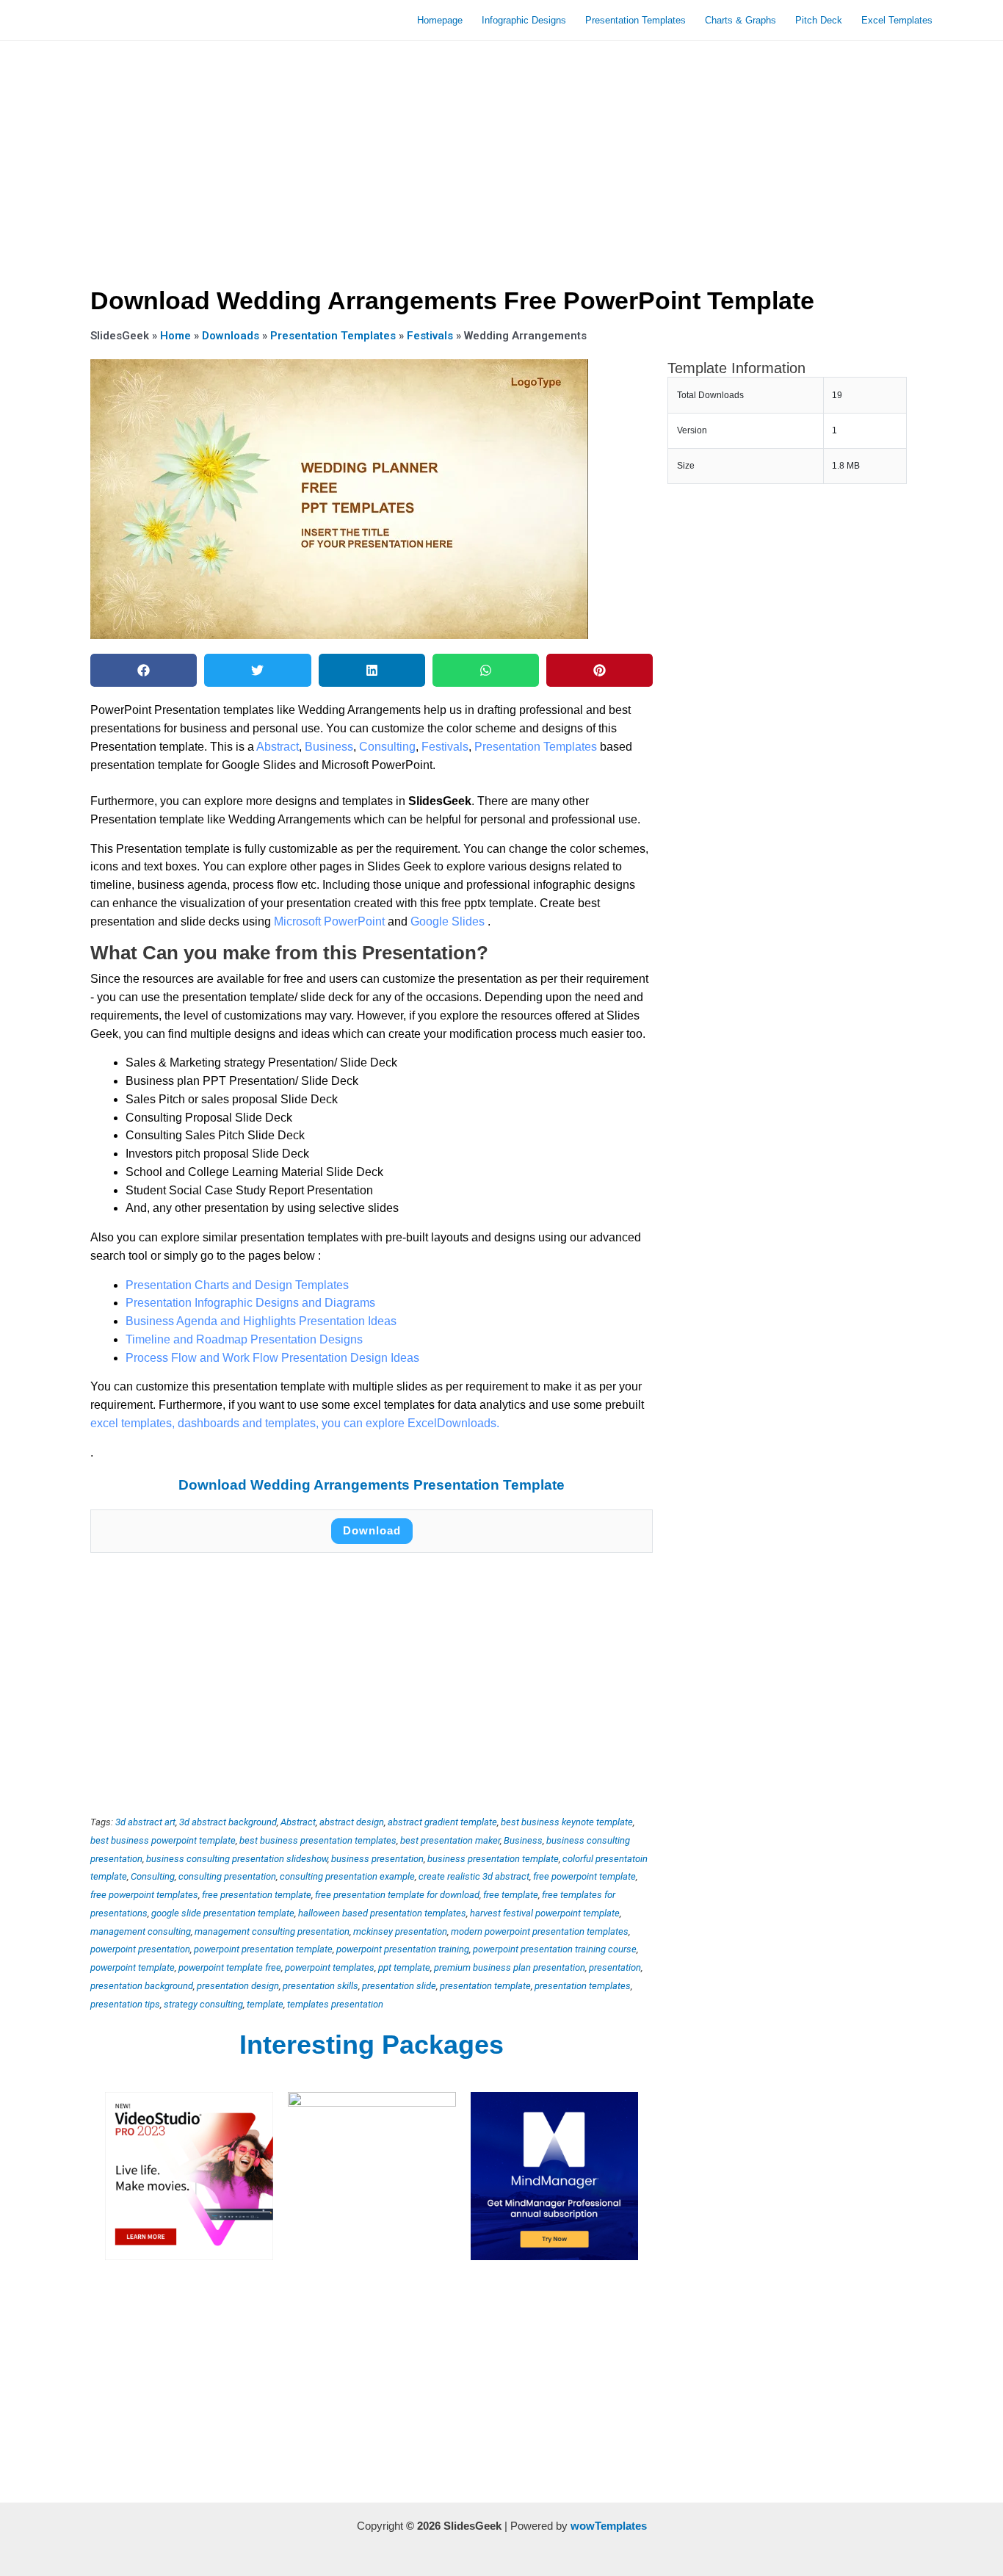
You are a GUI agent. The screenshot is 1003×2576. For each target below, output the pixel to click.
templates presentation (335, 2004)
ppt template (404, 1967)
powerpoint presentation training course (555, 1949)
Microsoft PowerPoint (331, 921)
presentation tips (125, 2004)
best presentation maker (450, 1840)
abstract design (352, 1822)
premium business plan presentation (510, 1967)
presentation (615, 1967)
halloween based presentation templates (382, 1913)
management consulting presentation (272, 1931)
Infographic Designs (524, 20)
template (265, 2004)
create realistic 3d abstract (474, 1876)
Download (372, 1530)
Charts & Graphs (741, 20)
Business (329, 747)
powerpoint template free (230, 1967)
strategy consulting (203, 2004)
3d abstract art (145, 1822)
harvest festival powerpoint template (545, 1913)
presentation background (142, 1986)
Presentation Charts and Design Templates (237, 1285)
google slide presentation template (223, 1913)
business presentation (377, 1859)
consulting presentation (227, 1876)
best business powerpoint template (163, 1840)
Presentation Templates (636, 20)
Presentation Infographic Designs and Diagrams (250, 1303)
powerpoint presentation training (403, 1949)
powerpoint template (133, 1967)
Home (175, 336)
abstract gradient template (442, 1822)
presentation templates (583, 1986)
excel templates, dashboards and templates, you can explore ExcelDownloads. (295, 1423)
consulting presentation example (347, 1876)
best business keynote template (567, 1822)
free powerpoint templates (144, 1895)
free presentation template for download (397, 1895)
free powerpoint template (584, 1876)
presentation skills (321, 1986)
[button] (144, 670)
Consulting (387, 747)
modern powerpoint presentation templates (540, 1931)
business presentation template (493, 1859)
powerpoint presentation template (263, 1949)
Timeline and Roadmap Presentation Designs (244, 1339)
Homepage (440, 20)
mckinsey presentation (400, 1931)
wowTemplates (609, 2526)
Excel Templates (897, 20)
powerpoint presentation (140, 1949)
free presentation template (257, 1895)
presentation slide (399, 1986)
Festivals (430, 336)
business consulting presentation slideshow (237, 1859)
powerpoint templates (330, 1967)
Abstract (278, 747)
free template (511, 1895)
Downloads (231, 336)
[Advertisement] (501, 159)
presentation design (238, 1986)
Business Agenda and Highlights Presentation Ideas (261, 1321)
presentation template (485, 1986)
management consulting (141, 1931)
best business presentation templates (318, 1840)
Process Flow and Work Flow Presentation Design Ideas (272, 1358)
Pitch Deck (819, 20)
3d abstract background (228, 1822)
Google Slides (449, 921)
